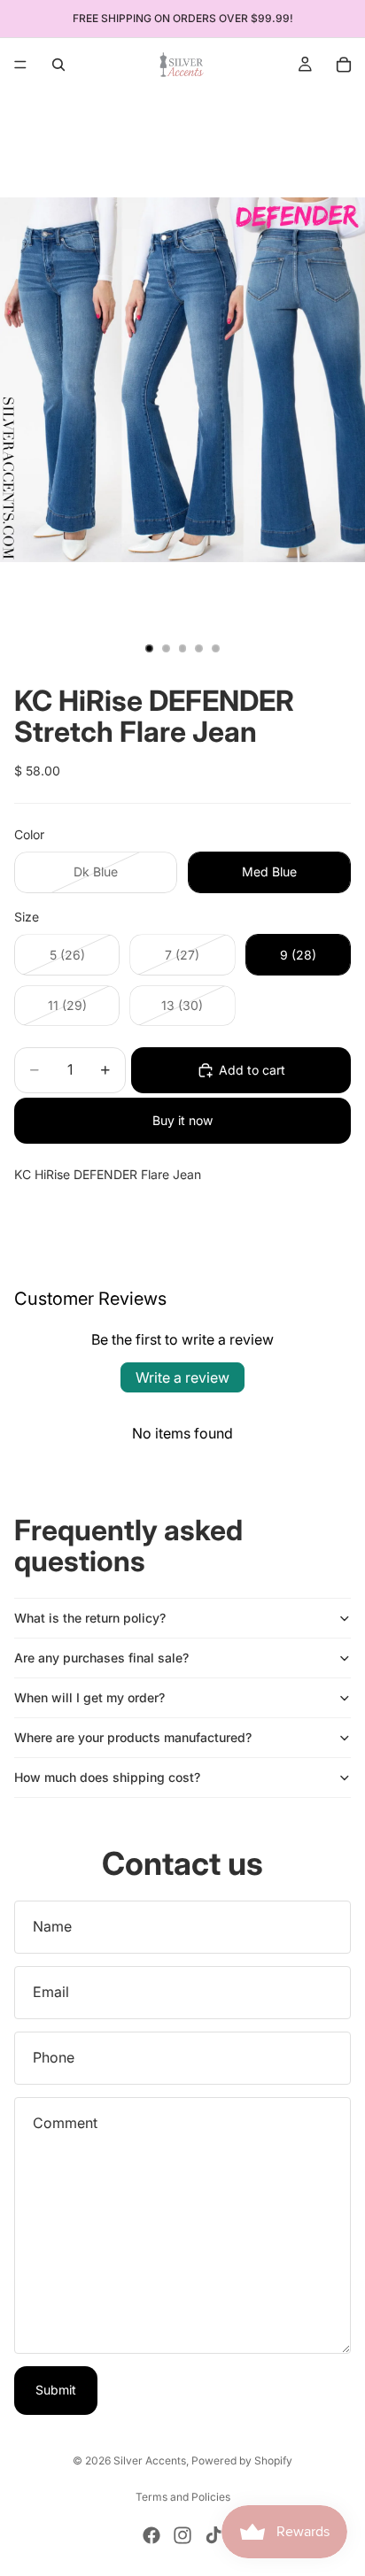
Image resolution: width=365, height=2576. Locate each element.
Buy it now (182, 1120)
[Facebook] (151, 2535)
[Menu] (20, 65)
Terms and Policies (183, 2497)
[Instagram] (182, 2535)
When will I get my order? (89, 1697)
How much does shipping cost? (107, 1777)
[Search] (58, 65)
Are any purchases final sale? (101, 1658)
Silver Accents (150, 2460)
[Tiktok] (214, 2535)
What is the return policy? (90, 1618)
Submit (56, 2390)
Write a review (182, 1377)
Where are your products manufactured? (133, 1737)
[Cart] (344, 65)
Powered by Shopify (242, 2460)
